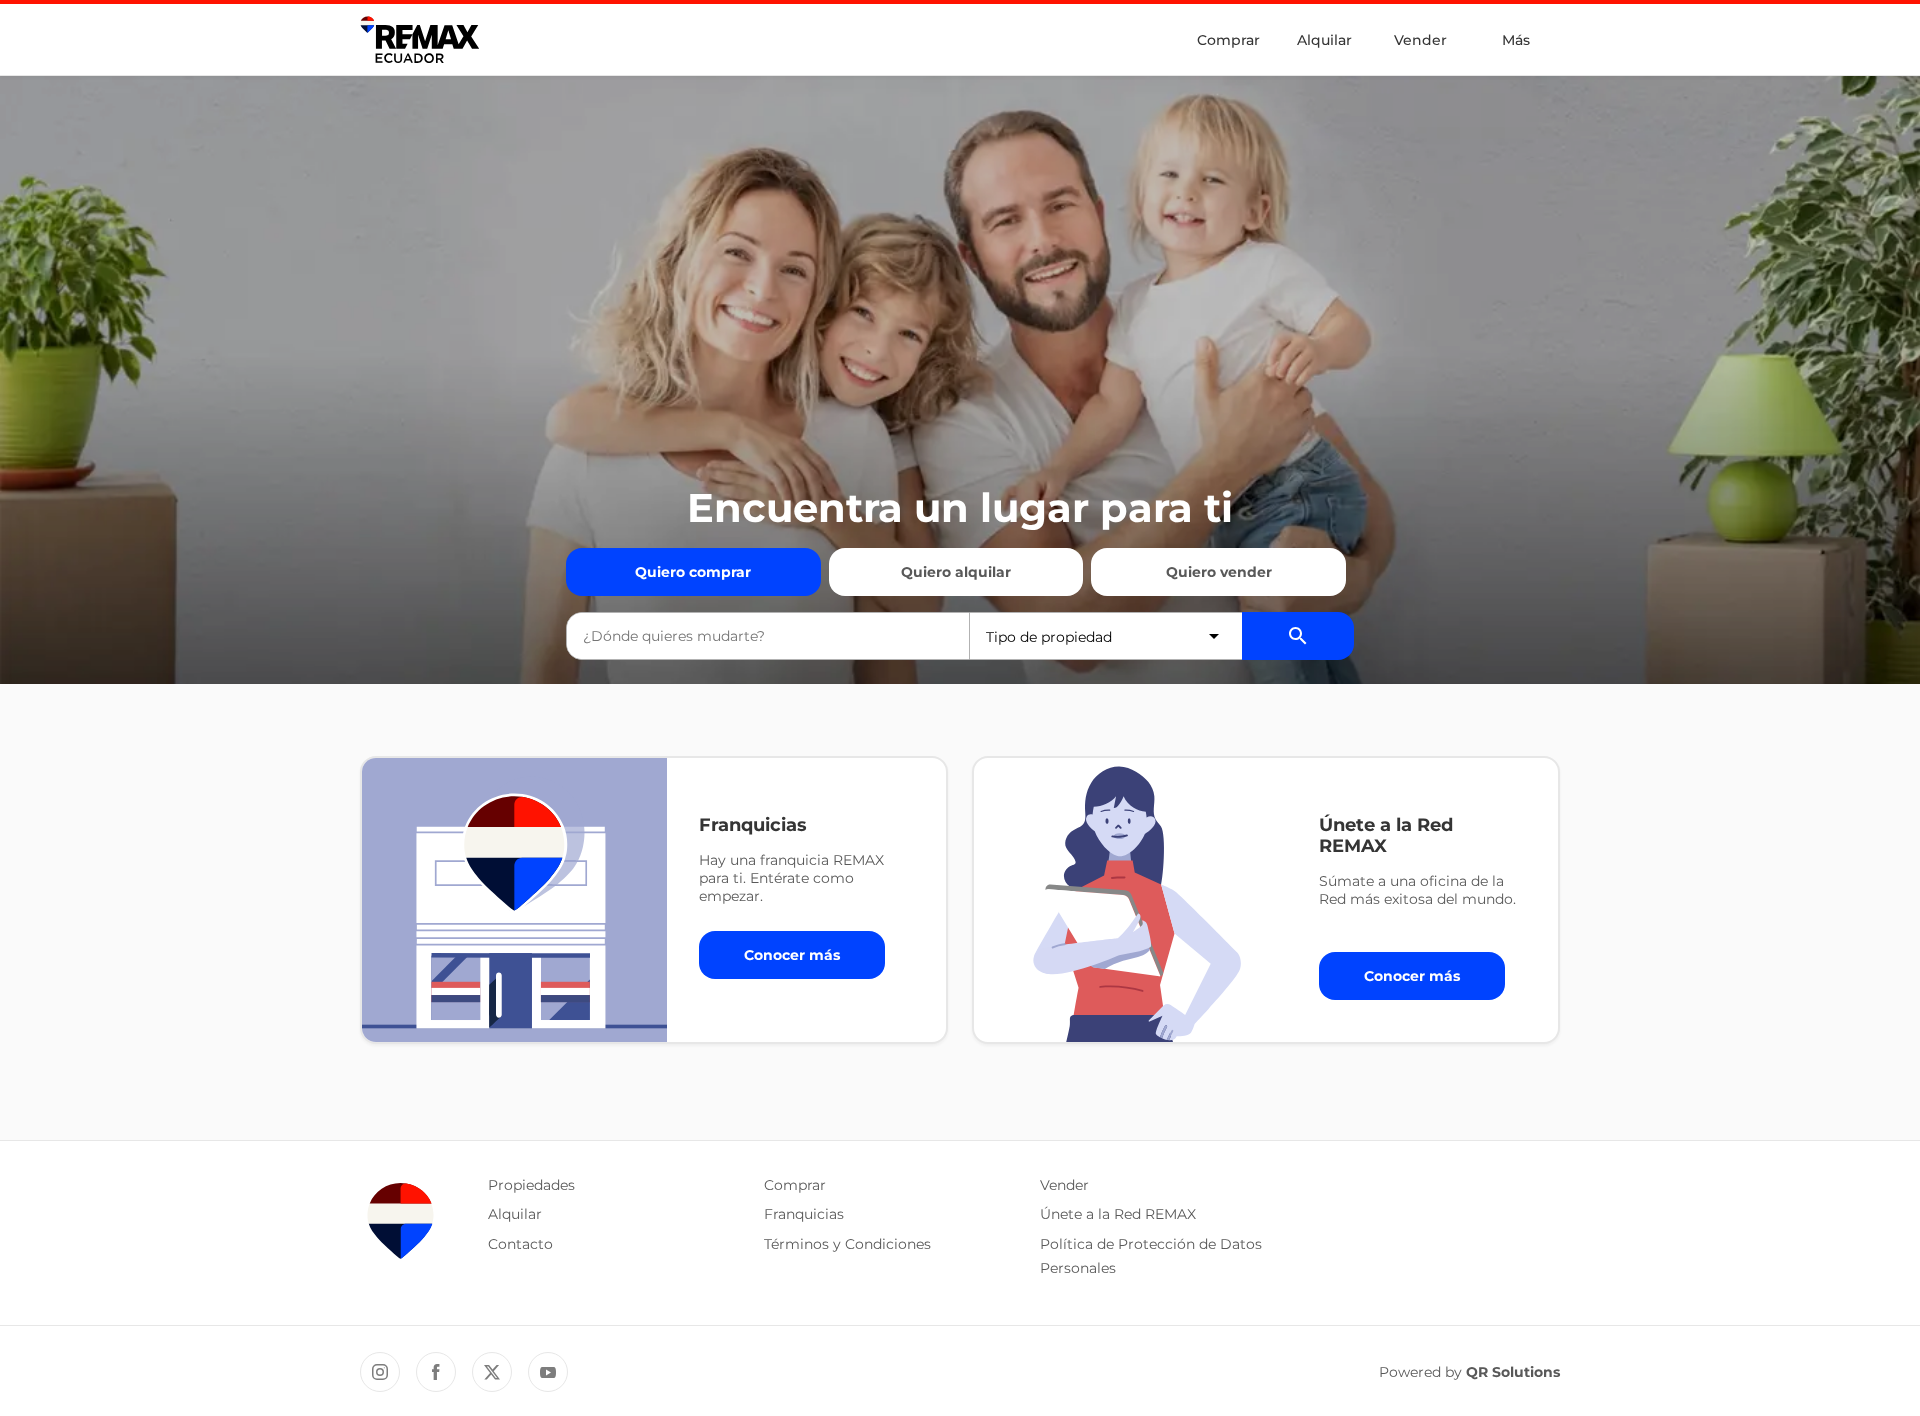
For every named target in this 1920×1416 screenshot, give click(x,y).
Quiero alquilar (956, 572)
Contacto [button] (520, 1244)
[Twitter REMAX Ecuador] (492, 1372)
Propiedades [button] (531, 1185)
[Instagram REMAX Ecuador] (380, 1372)
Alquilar (1324, 40)
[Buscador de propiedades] (1298, 636)
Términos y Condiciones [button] (847, 1244)
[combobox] (768, 636)
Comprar (1228, 40)
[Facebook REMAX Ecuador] (436, 1372)
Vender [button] (1064, 1185)
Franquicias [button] (804, 1214)
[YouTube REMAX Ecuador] (548, 1372)
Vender (1420, 40)
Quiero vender (1219, 572)
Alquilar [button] (515, 1214)
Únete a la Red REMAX (1118, 1214)
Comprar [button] (795, 1185)
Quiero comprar (693, 572)
